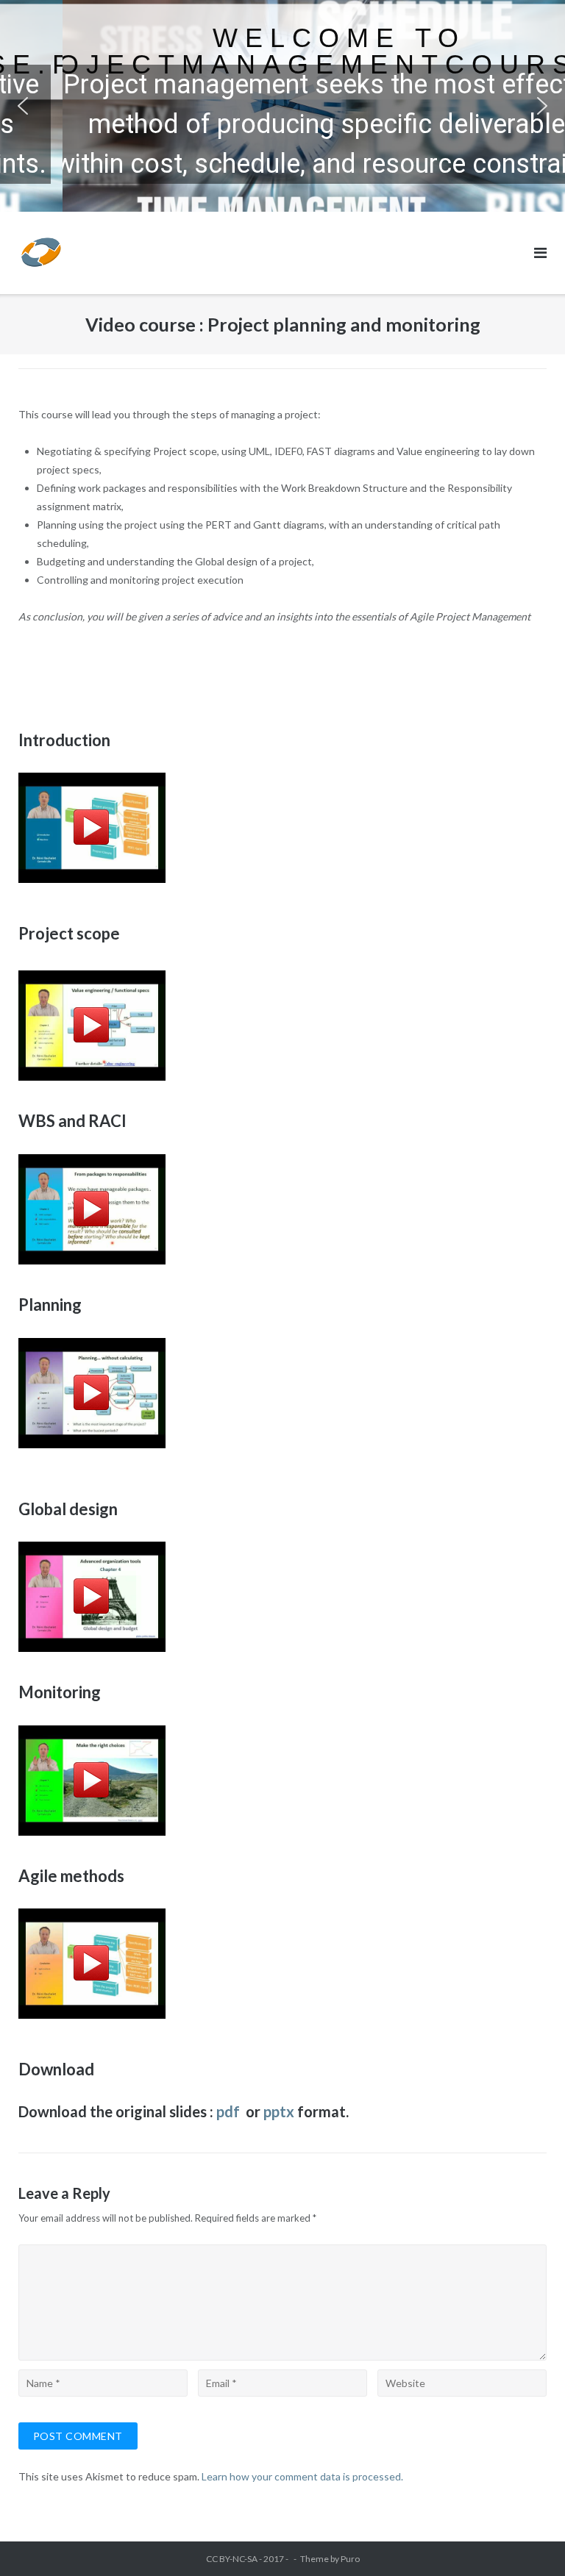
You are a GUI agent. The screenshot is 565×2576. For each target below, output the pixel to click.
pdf (230, 2111)
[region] (282, 106)
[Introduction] (282, 828)
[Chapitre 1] (92, 1077)
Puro (350, 2559)
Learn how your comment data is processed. (302, 2476)
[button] (23, 106)
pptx (279, 2111)
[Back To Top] (529, 2541)
